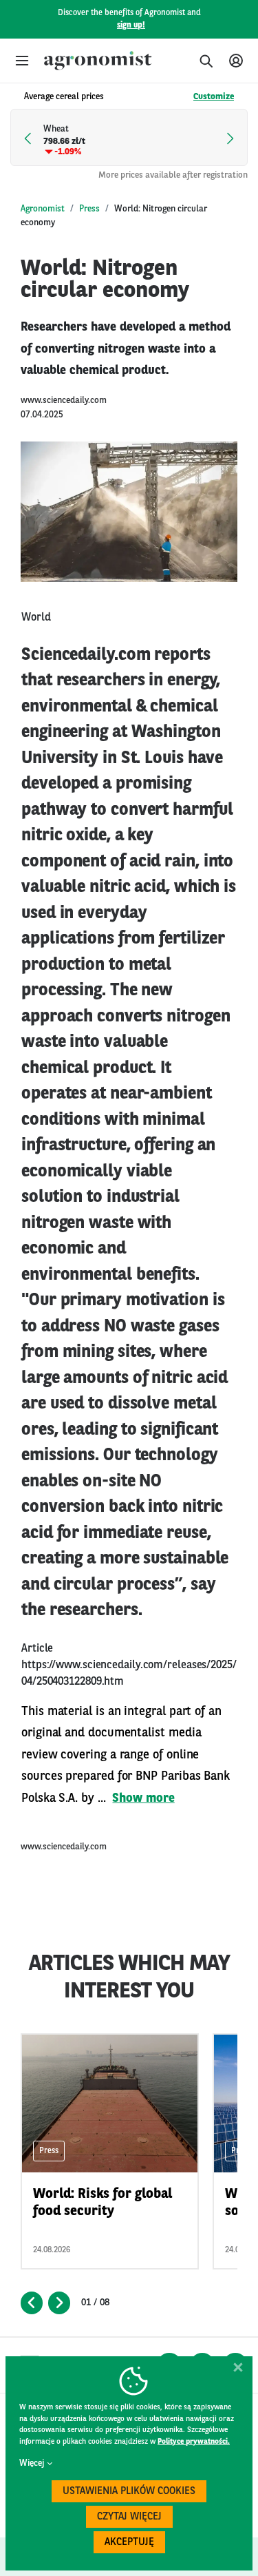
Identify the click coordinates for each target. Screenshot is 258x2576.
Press (89, 209)
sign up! (131, 25)
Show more (143, 1798)
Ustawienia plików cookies (129, 2492)
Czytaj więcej (129, 2517)
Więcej (32, 2463)
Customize (214, 97)
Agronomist (43, 209)
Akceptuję (129, 2543)
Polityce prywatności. (194, 2442)
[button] (22, 61)
